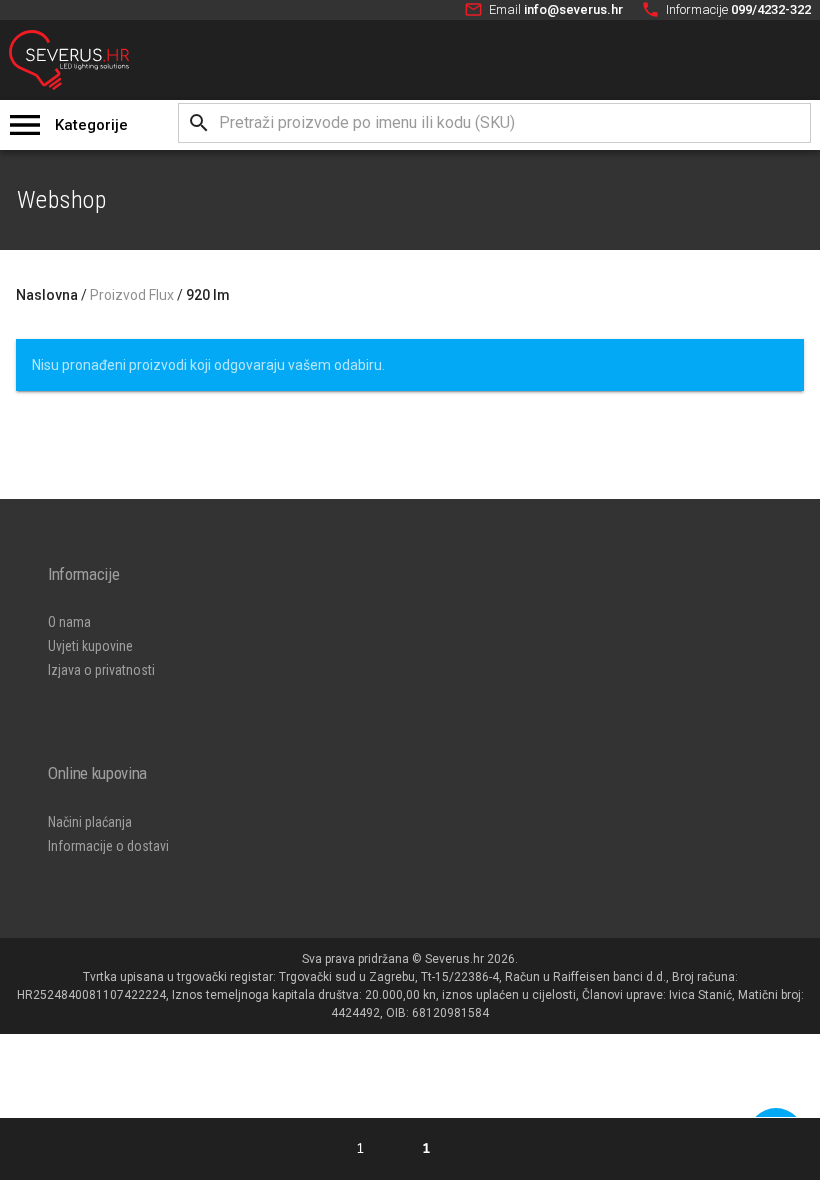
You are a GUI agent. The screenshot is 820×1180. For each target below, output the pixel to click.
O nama (69, 622)
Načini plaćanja (90, 822)
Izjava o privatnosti (101, 670)
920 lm (208, 295)
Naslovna (47, 295)
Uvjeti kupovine (90, 646)
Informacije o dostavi (108, 846)
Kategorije (91, 125)
